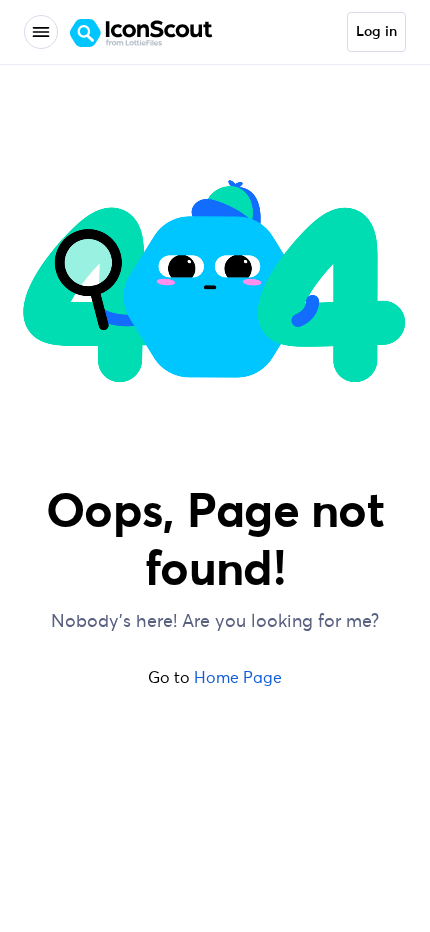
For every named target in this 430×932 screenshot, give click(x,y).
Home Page (238, 677)
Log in (376, 32)
